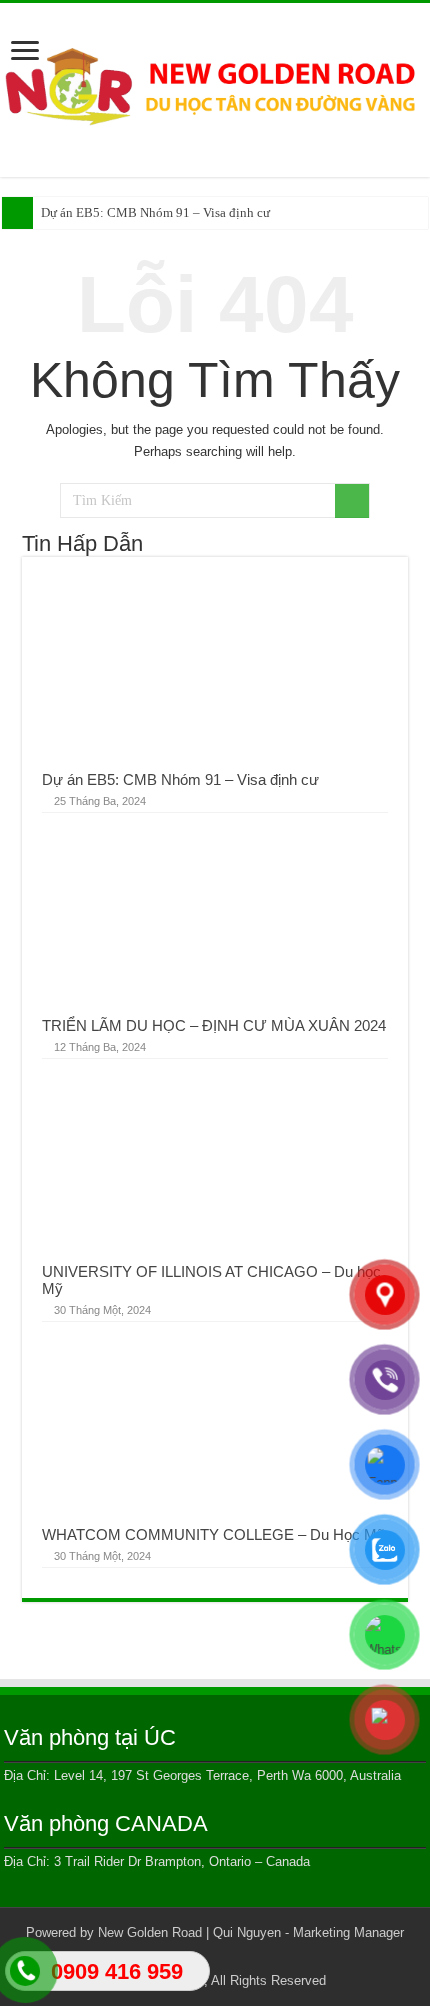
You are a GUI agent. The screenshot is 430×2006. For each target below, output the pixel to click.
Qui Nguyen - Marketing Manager (308, 1932)
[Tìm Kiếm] (352, 501)
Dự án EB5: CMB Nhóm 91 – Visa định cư (155, 212)
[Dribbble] (214, 1957)
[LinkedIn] (233, 1957)
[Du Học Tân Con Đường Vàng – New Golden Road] (215, 86)
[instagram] (271, 1957)
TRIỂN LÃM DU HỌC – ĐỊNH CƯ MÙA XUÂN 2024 (214, 1025)
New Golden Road (150, 1932)
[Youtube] (252, 1957)
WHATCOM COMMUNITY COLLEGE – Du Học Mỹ (213, 1534)
